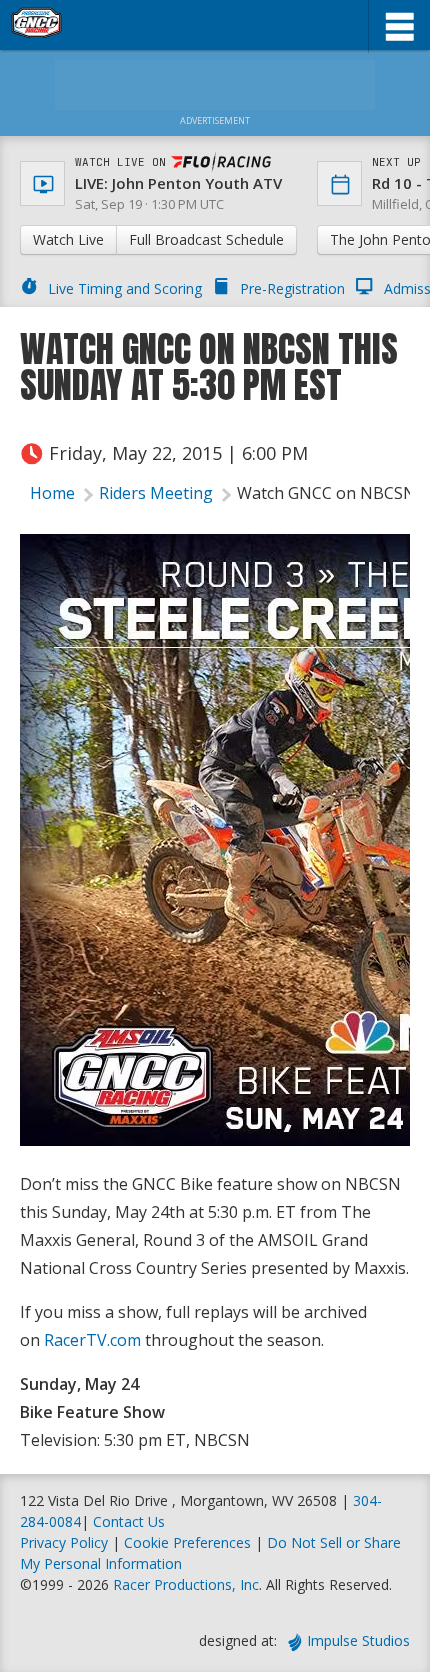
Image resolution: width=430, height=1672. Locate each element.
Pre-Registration (292, 288)
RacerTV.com (92, 1340)
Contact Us (129, 1521)
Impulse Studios (358, 1640)
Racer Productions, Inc (186, 1584)
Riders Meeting (156, 493)
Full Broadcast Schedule (206, 239)
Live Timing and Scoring (125, 288)
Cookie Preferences (189, 1542)
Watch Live (68, 239)
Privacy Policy (64, 1542)
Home (52, 493)
